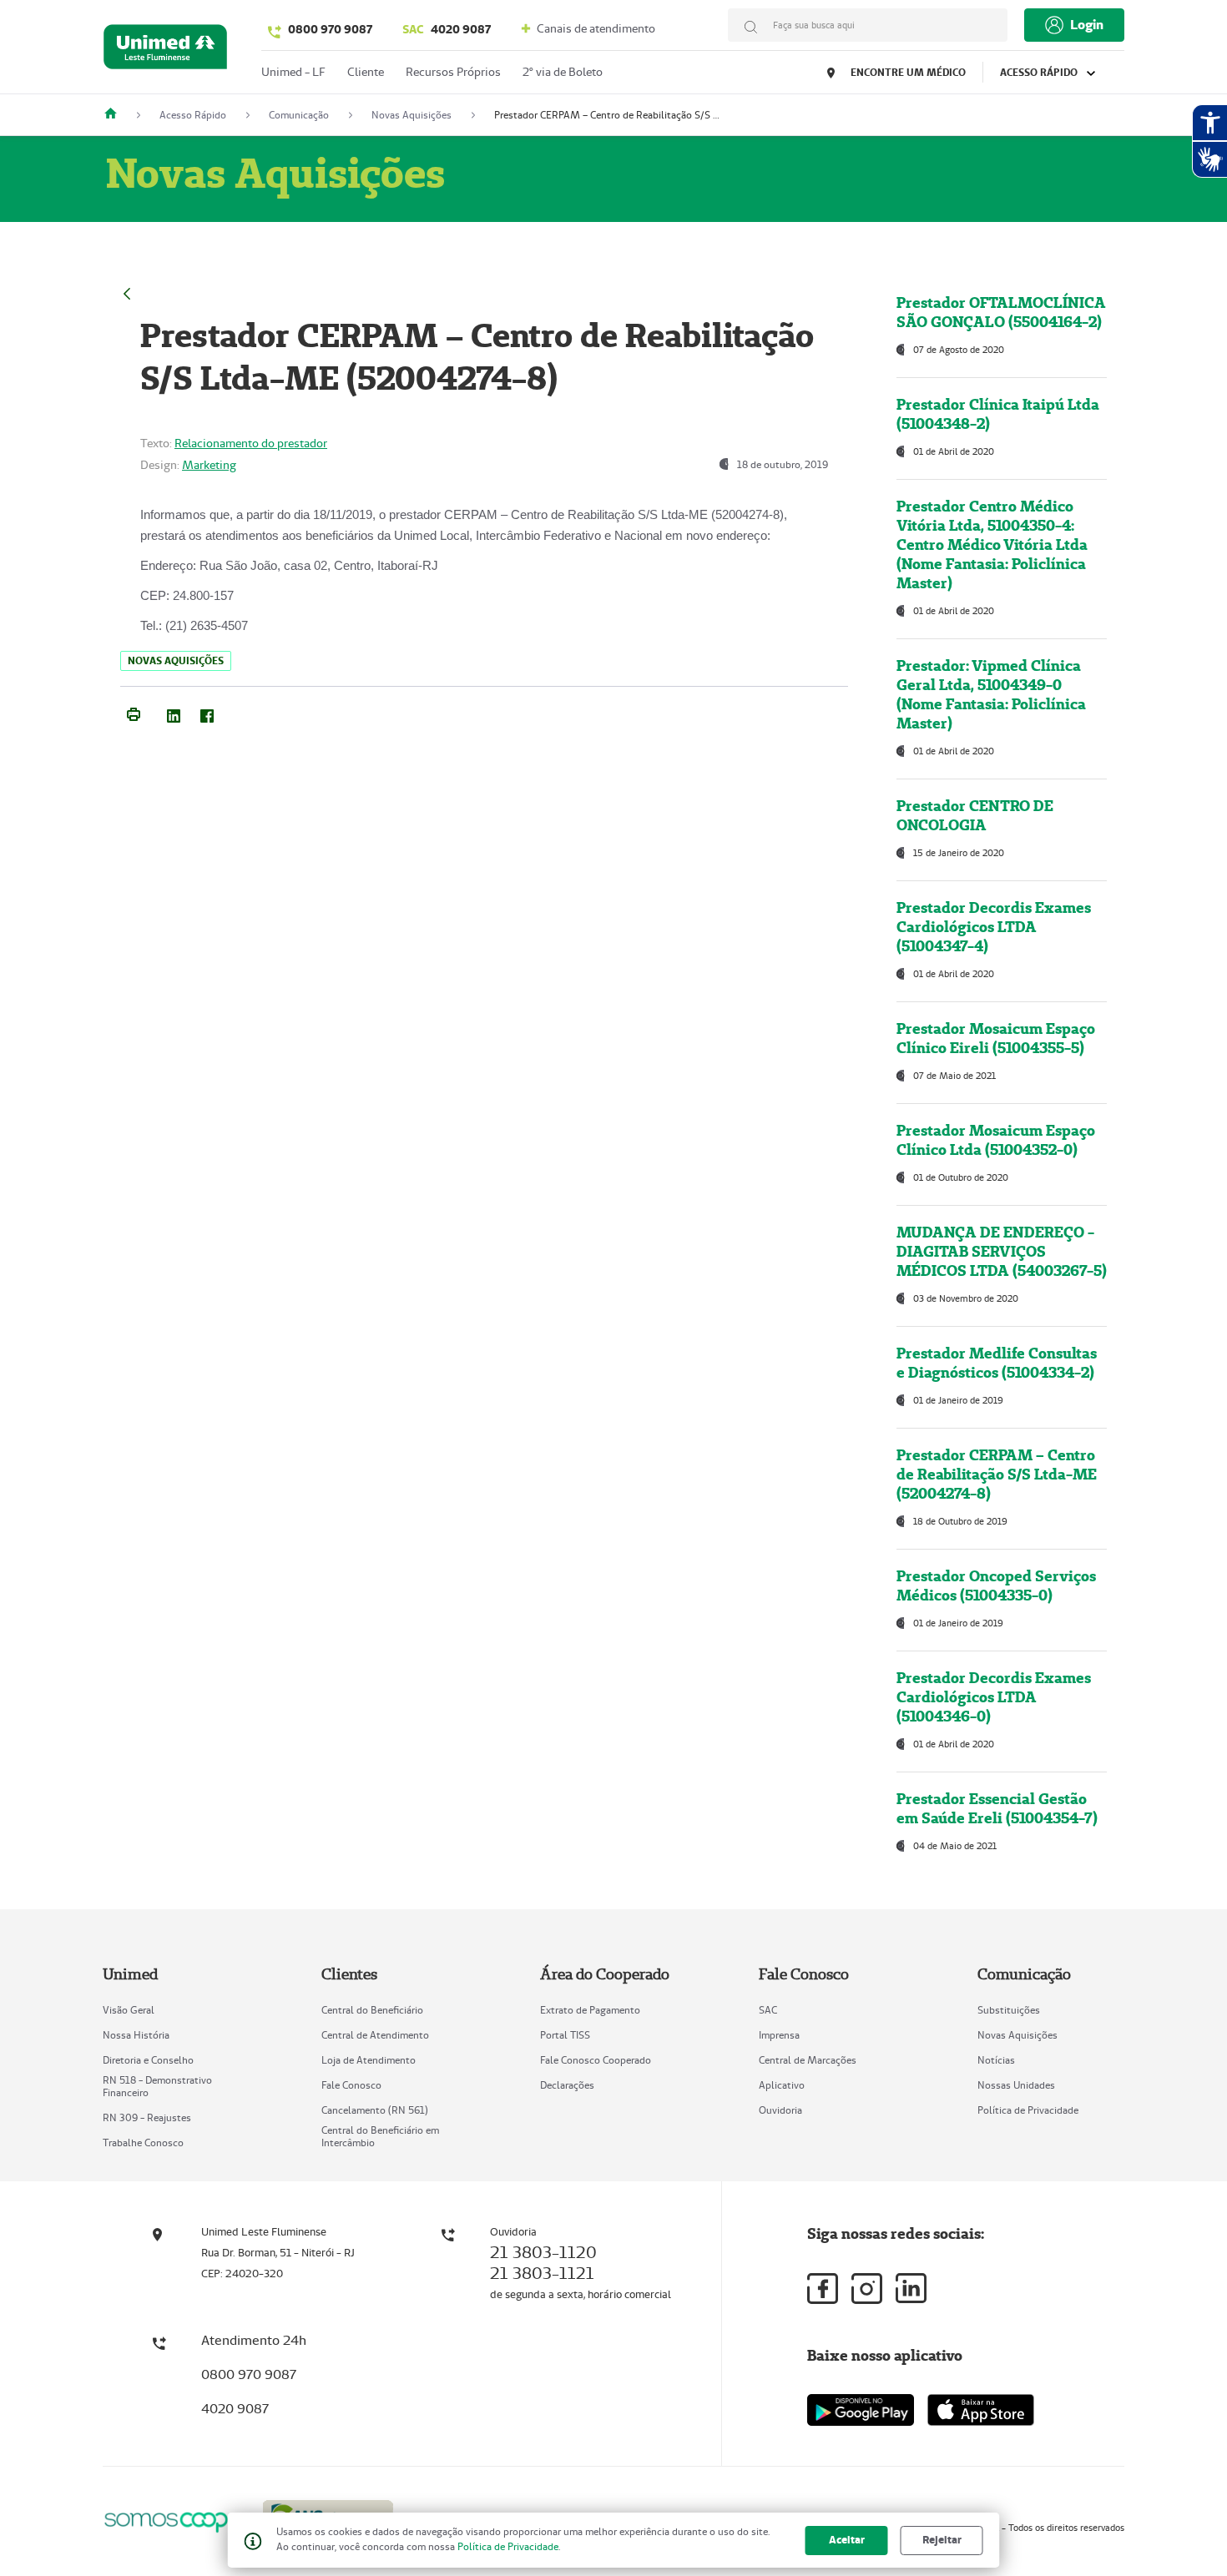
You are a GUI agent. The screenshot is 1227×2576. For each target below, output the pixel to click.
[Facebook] (207, 713)
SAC (768, 2010)
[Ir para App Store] (981, 2410)
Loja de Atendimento (369, 2060)
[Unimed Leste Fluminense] (117, 115)
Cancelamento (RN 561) (375, 2110)
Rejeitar (942, 2540)
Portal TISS (565, 2035)
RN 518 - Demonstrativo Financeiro (157, 2086)
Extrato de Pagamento (590, 2010)
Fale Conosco (351, 2085)
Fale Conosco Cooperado (596, 2060)
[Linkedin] (911, 2288)
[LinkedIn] (174, 713)
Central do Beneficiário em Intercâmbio (380, 2136)
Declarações (567, 2085)
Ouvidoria (780, 2110)
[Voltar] (127, 292)
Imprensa (779, 2035)
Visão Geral (129, 2010)
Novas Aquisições (1017, 2035)
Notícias (996, 2060)
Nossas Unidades (1016, 2085)
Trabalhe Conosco (143, 2142)
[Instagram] (867, 2289)
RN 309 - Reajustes (147, 2117)
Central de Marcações (808, 2060)
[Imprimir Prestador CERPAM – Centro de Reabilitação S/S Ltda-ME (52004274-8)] (134, 713)
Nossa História (136, 2035)
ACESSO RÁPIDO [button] (1040, 72)
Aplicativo (782, 2085)
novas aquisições (176, 660)
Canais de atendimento (595, 28)
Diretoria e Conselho (148, 2060)
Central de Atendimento (375, 2035)
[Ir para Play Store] (861, 2410)
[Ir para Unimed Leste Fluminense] (165, 50)
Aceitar (847, 2540)
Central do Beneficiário (372, 2010)
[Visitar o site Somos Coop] (173, 2520)
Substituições (1009, 2010)
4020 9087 (447, 29)
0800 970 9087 (330, 29)
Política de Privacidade (1028, 2110)
